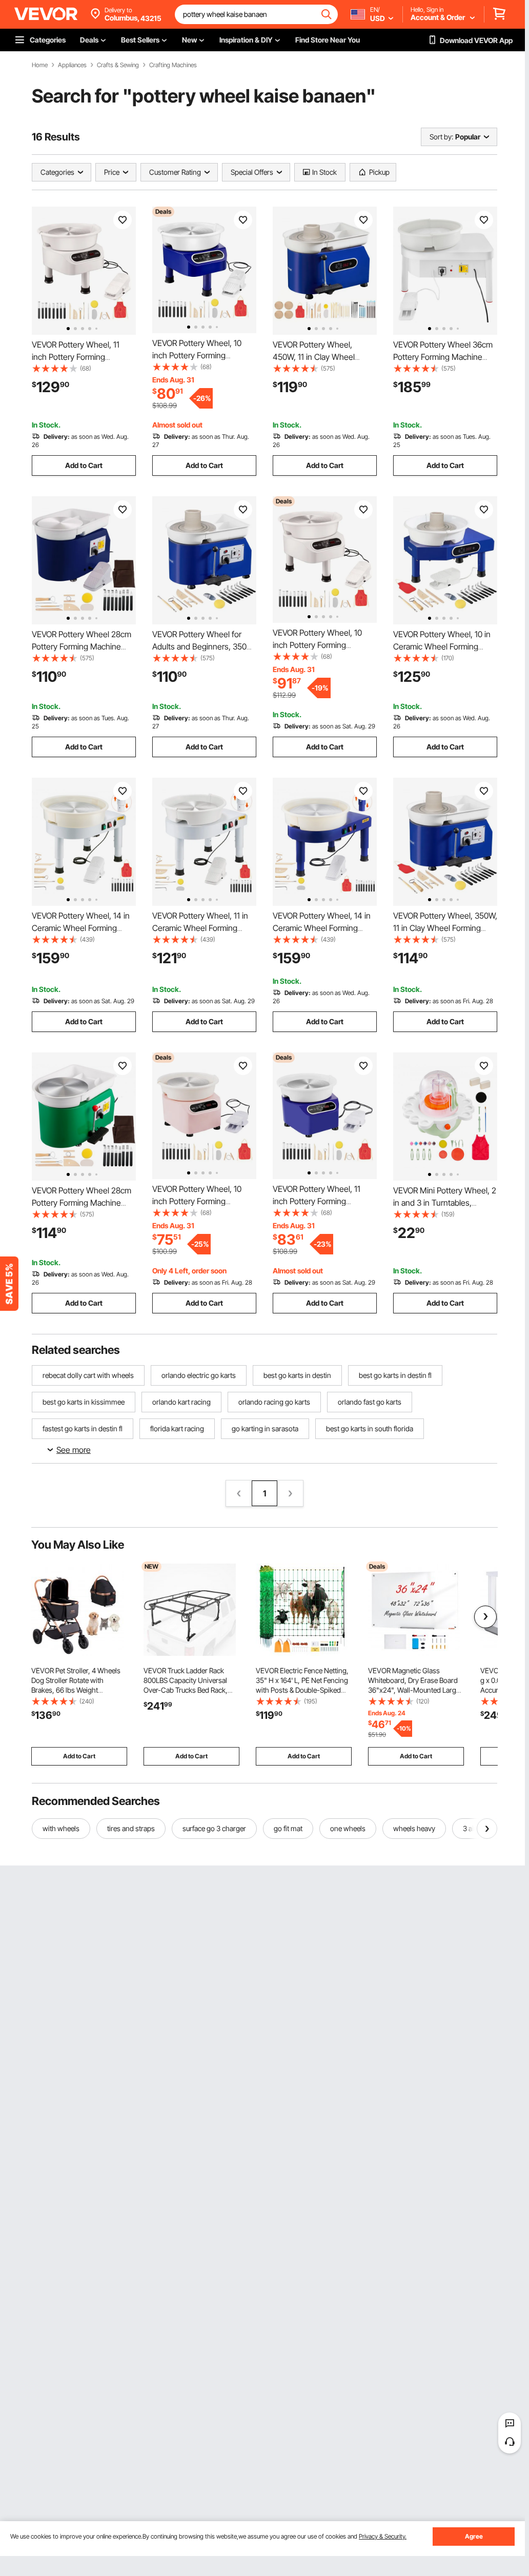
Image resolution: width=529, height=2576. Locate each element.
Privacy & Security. (383, 2536)
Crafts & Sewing (118, 65)
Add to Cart (84, 465)
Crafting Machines (173, 65)
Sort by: (441, 137)
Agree (474, 2536)
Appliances (72, 65)
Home (40, 65)
